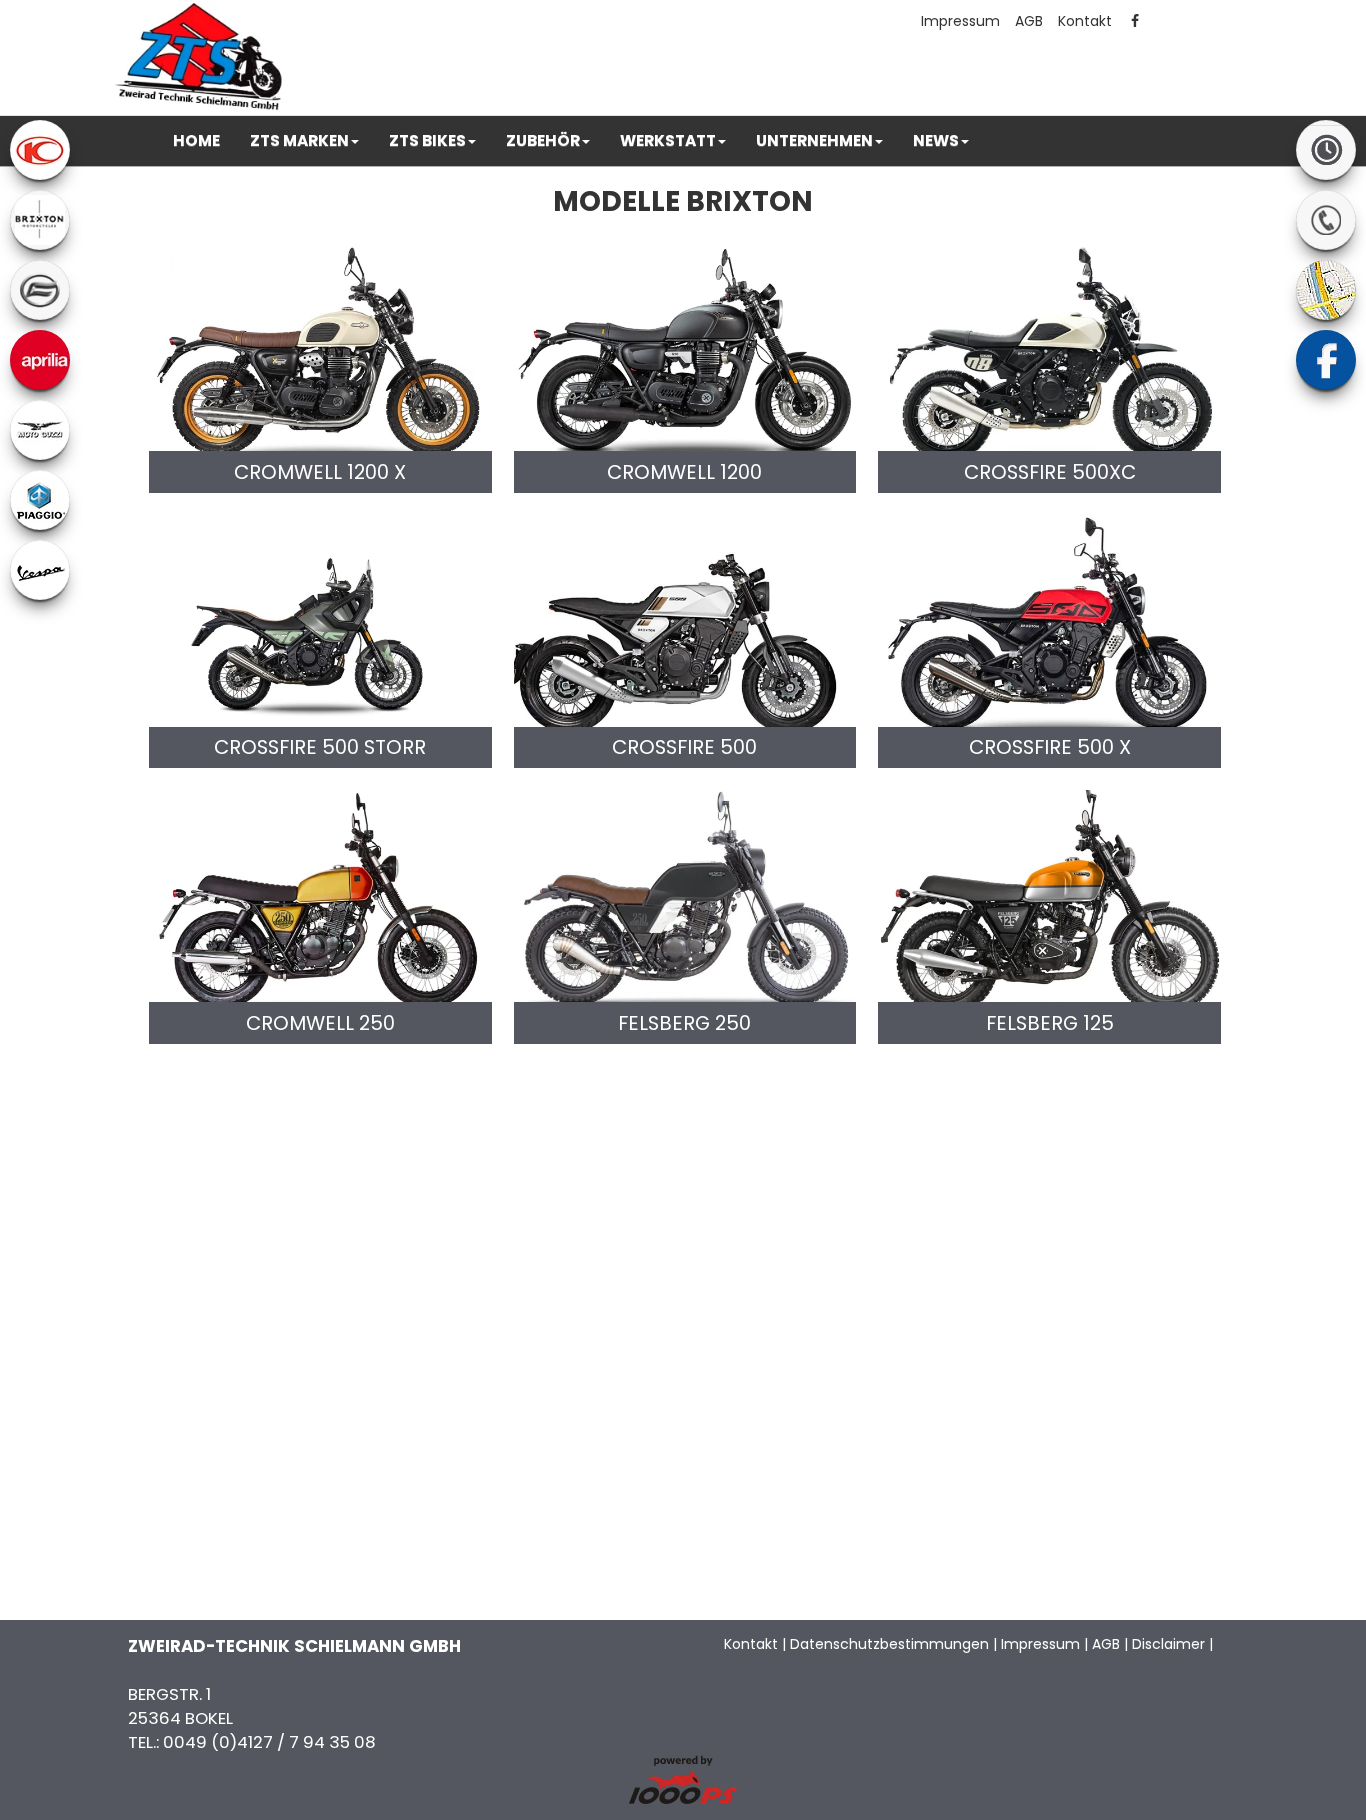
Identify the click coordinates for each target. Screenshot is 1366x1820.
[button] (304, 141)
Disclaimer (1168, 1644)
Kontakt (1085, 21)
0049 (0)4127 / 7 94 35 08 (269, 1742)
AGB (1029, 21)
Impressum (960, 21)
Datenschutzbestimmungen (889, 1644)
